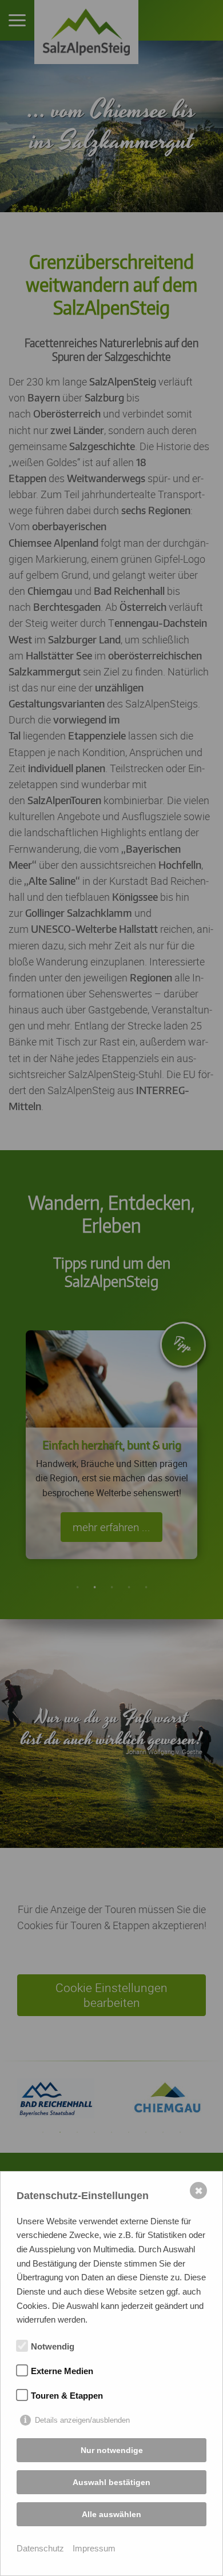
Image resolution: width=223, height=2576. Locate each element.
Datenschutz (40, 2548)
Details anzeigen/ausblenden (82, 2420)
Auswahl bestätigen (111, 2482)
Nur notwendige (112, 2450)
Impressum (94, 2548)
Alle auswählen (111, 2514)
